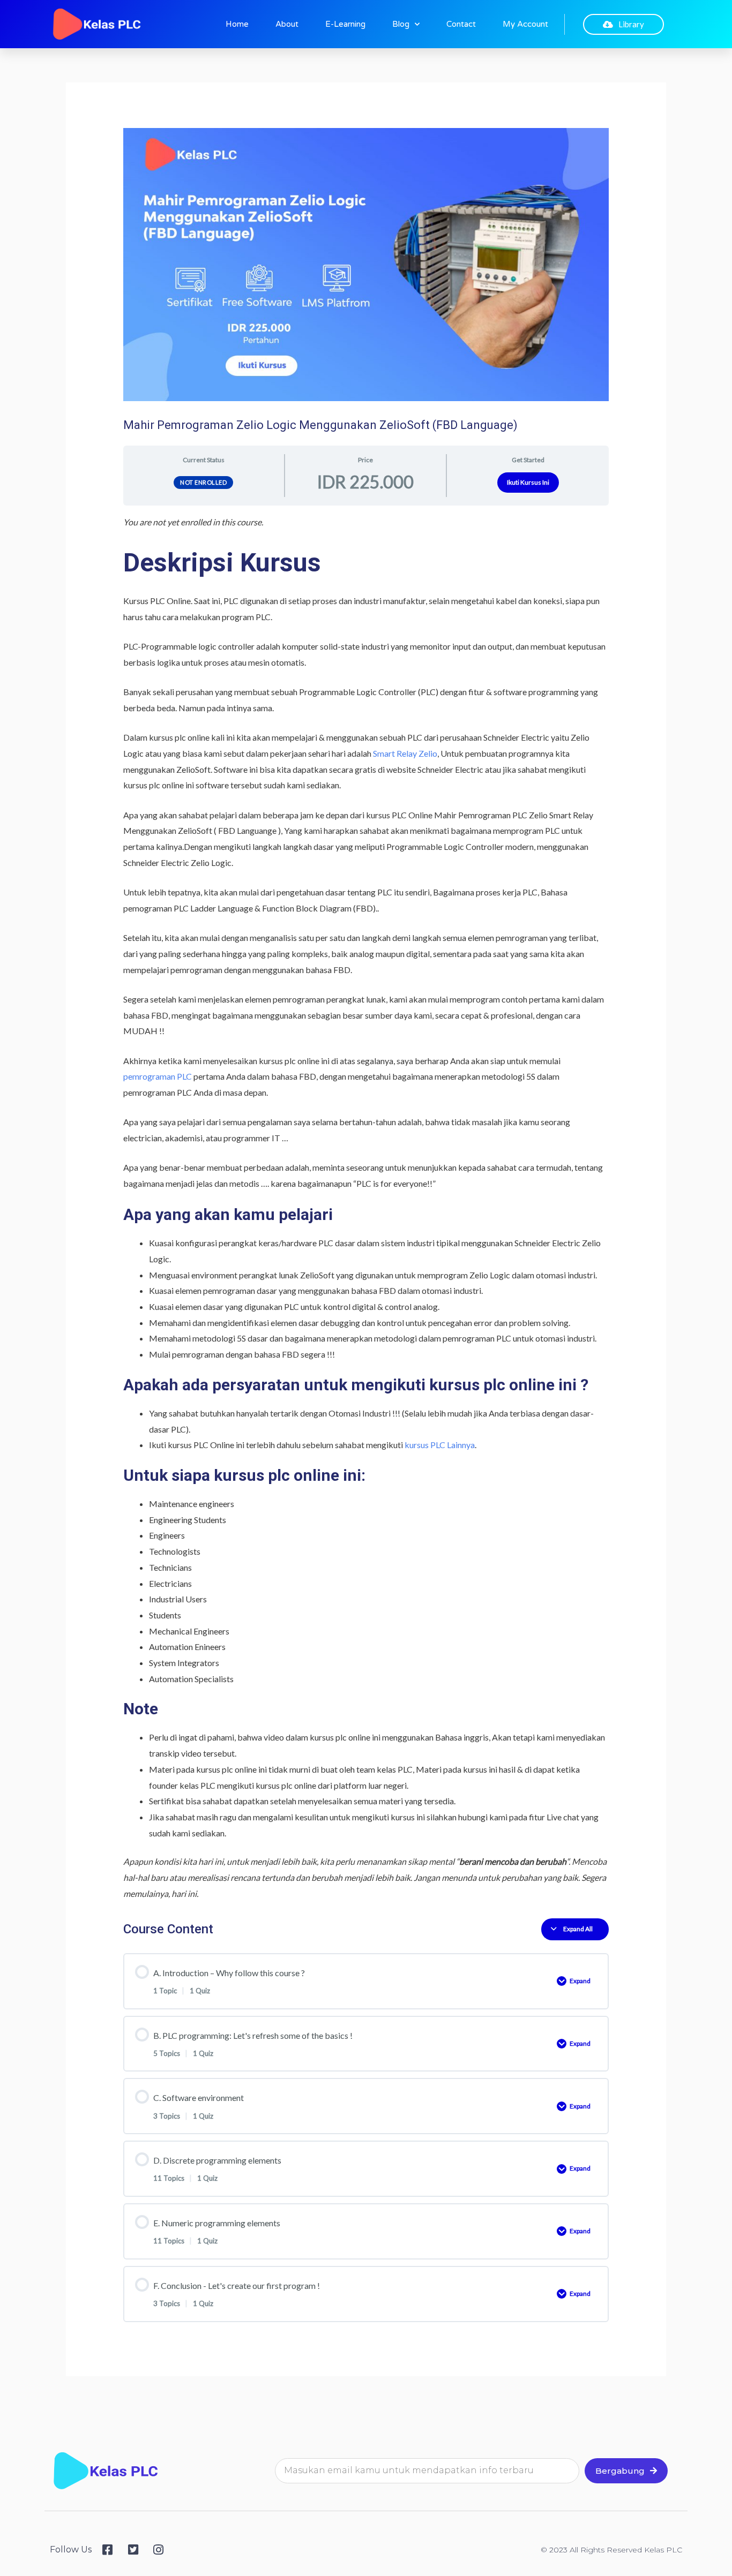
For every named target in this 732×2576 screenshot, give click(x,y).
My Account (525, 24)
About (287, 24)
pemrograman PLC (158, 1076)
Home (237, 24)
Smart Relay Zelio (405, 753)
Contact (461, 24)
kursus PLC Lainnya (440, 1445)
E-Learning (345, 24)
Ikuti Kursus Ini (528, 482)
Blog (401, 24)
